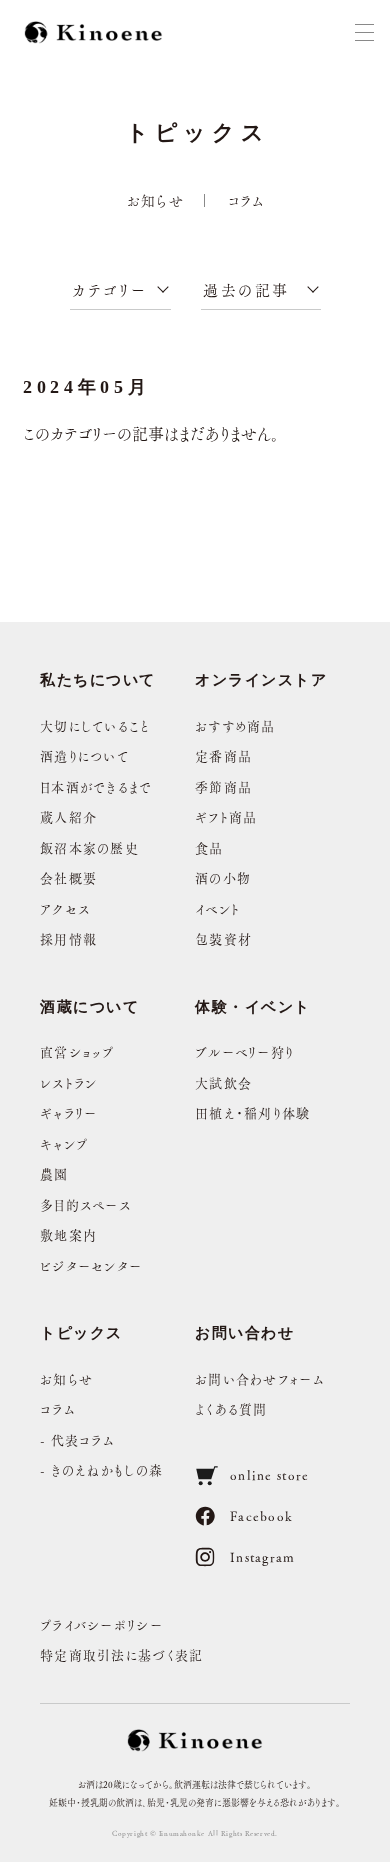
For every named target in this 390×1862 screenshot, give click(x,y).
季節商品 (223, 786)
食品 (209, 847)
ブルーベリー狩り (244, 1051)
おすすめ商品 (235, 725)
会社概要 (68, 877)
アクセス (65, 908)
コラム (246, 200)
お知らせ (155, 200)
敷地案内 (68, 1234)
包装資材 (223, 938)
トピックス (81, 1333)
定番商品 (223, 755)
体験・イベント (253, 1007)
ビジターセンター (91, 1265)
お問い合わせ (244, 1333)
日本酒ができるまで (96, 786)
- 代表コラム (77, 1439)
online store (270, 1474)
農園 (54, 1173)
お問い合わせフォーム (260, 1378)
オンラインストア (261, 680)
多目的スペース (85, 1204)
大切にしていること (95, 725)
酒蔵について (89, 1007)
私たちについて (98, 680)
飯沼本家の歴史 (89, 847)
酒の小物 (223, 877)
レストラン (69, 1082)
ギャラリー (69, 1112)
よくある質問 (231, 1408)
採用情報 (68, 938)
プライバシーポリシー (101, 1624)
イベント (217, 908)
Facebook (261, 1515)
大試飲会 (223, 1082)
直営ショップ (77, 1051)
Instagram (263, 1556)
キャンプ (64, 1143)
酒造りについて (84, 755)
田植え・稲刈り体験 (253, 1112)
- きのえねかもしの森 (101, 1469)
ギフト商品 (226, 816)
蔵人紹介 (68, 816)
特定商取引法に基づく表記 (122, 1654)
